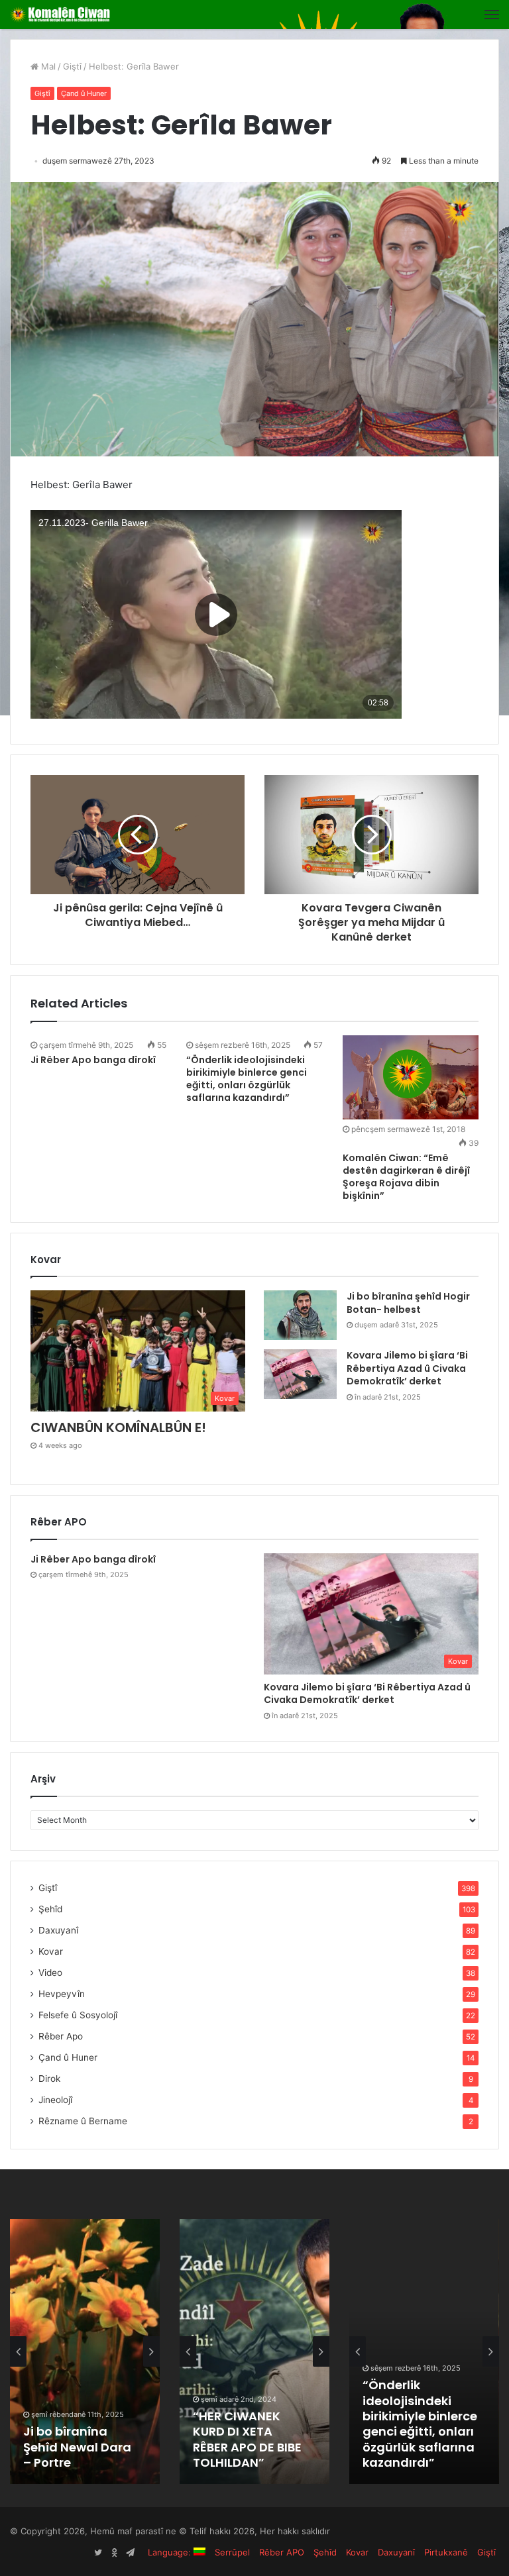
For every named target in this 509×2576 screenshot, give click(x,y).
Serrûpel (232, 2552)
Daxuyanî (58, 1930)
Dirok (49, 2079)
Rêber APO (282, 2552)
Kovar (51, 1951)
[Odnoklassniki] (114, 2553)
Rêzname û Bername (83, 2121)
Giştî (72, 66)
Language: (171, 2552)
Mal (47, 66)
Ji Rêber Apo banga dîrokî (93, 1060)
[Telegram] (130, 2553)
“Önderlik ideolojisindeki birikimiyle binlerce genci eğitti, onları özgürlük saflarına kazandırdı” (247, 1079)
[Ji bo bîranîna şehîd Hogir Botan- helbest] (300, 1315)
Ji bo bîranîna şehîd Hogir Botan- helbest (408, 1303)
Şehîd (50, 1909)
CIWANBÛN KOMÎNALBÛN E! (118, 1427)
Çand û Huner (84, 93)
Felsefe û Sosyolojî (78, 2015)
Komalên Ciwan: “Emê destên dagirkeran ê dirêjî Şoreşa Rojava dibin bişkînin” (406, 1177)
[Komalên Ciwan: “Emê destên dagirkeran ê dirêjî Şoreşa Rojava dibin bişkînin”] (411, 1077)
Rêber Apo (61, 2036)
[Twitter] (98, 2553)
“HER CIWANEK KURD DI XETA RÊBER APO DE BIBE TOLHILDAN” (247, 2439)
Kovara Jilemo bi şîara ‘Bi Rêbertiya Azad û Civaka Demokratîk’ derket (407, 1368)
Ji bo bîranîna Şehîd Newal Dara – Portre (77, 2447)
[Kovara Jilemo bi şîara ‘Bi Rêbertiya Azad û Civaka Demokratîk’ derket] (300, 1374)
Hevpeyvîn (62, 1994)
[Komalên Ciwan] (73, 15)
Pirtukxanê (446, 2552)
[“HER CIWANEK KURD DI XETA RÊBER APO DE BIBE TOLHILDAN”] (254, 2351)
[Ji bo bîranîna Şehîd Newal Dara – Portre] (85, 2351)
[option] (85, 2351)
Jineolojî (55, 2100)
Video (50, 1973)
